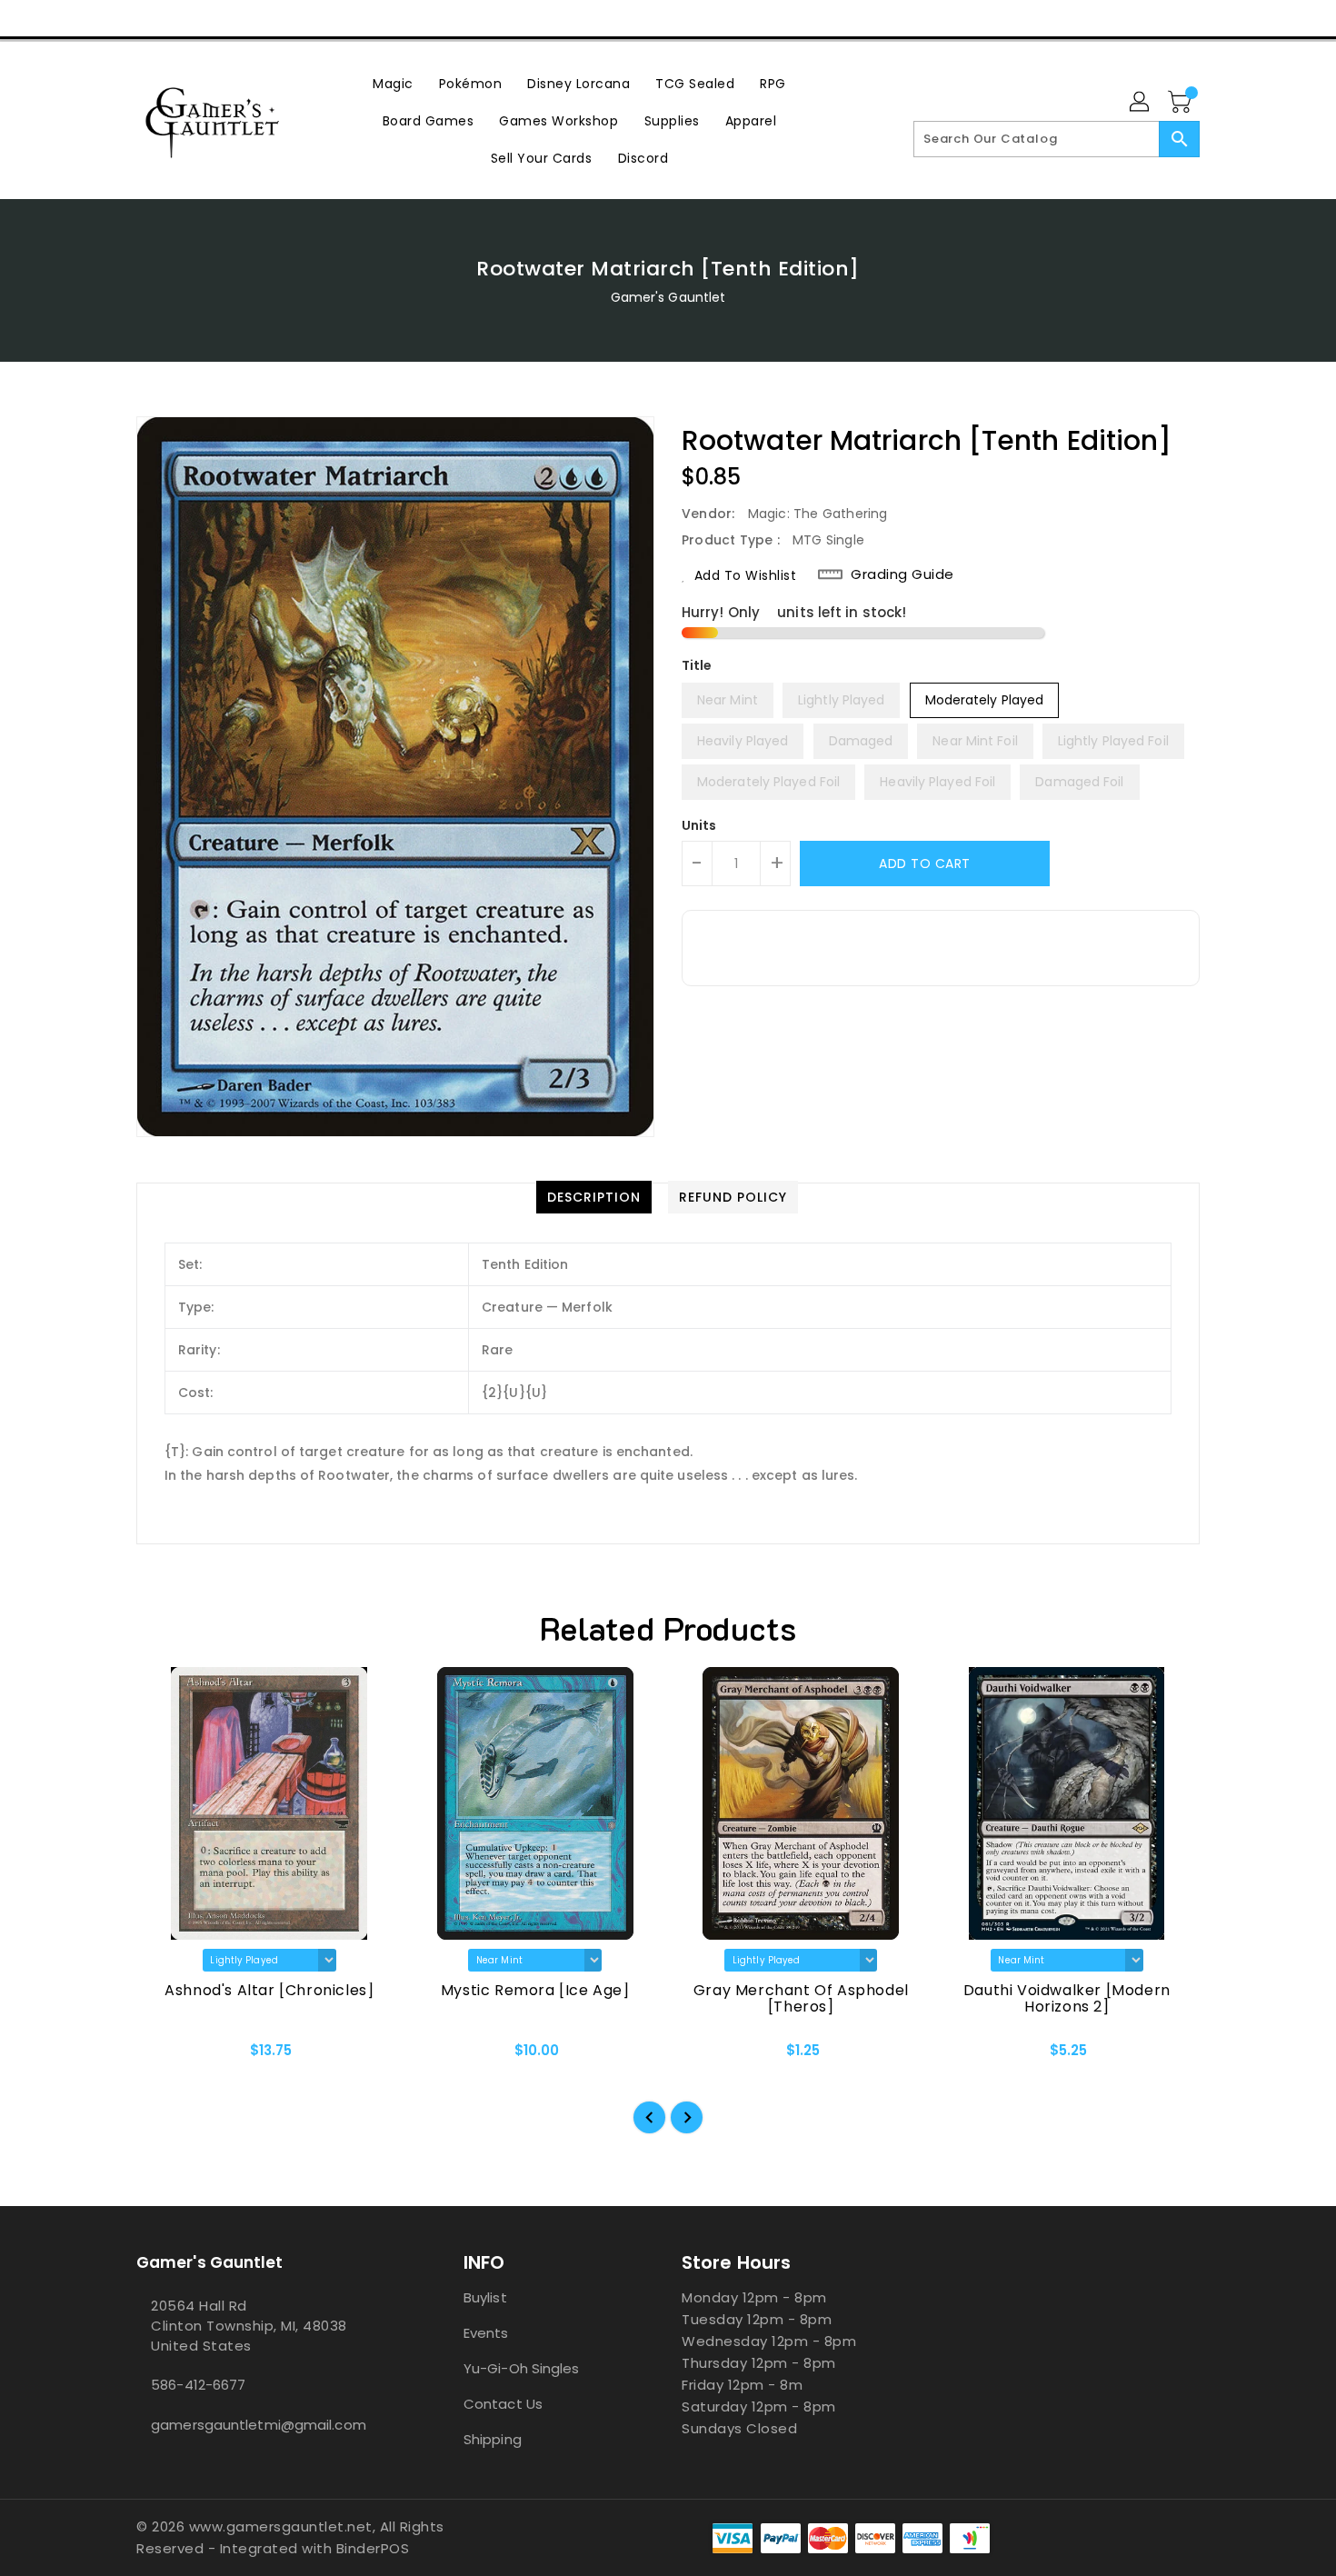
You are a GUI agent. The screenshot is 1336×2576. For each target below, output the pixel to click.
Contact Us (503, 2404)
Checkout (1092, 18)
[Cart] (1181, 103)
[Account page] (1141, 103)
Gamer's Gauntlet (668, 297)
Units (699, 825)
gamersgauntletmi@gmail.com (259, 2425)
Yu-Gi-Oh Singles (522, 2368)
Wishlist (1179, 18)
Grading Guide (902, 574)
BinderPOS (373, 2548)
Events (486, 2333)
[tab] (594, 1197)
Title (697, 665)
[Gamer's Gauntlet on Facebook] (111, 18)
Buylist (485, 2297)
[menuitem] (393, 83)
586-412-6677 (198, 2385)
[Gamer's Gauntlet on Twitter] (145, 18)
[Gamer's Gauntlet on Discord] (214, 18)
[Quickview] (165, 2056)
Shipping (493, 2439)
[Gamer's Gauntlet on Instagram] (180, 18)
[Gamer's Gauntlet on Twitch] (249, 18)
